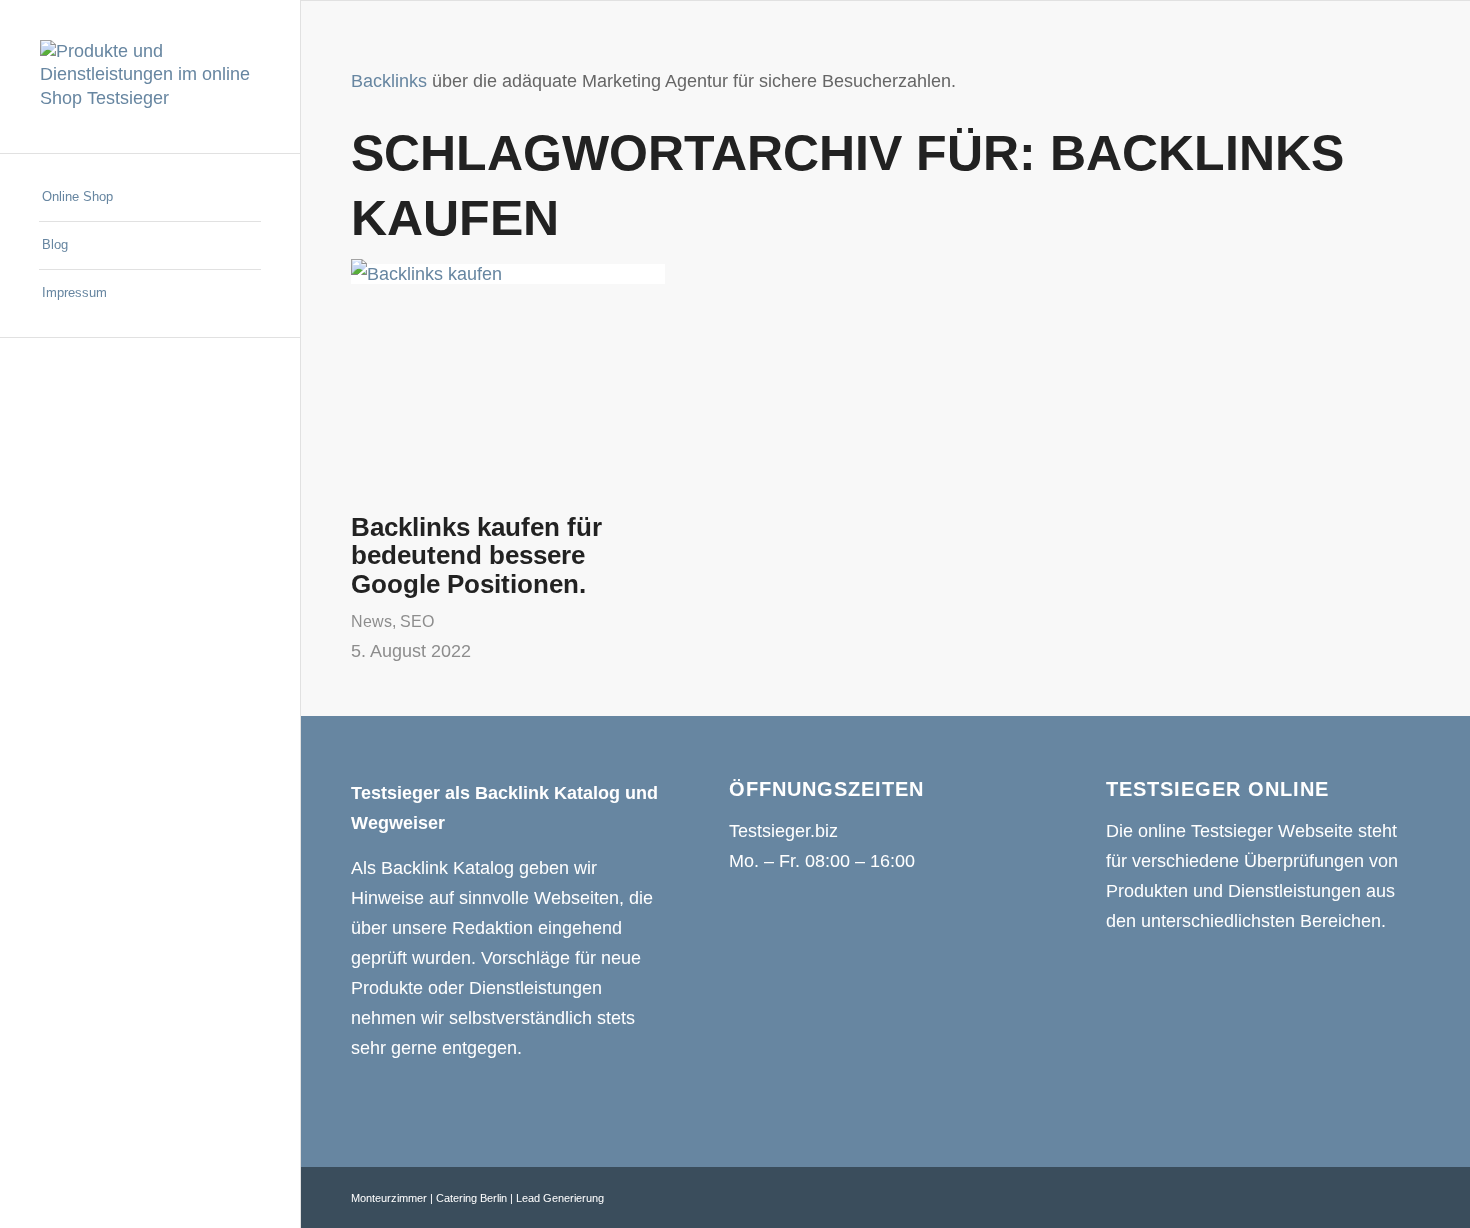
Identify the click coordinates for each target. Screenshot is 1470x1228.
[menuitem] (150, 198)
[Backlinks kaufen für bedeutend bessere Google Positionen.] (508, 274)
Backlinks (389, 81)
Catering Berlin (471, 1198)
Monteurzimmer (389, 1198)
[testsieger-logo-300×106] (150, 76)
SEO (417, 621)
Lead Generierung (560, 1198)
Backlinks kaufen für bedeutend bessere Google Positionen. (476, 555)
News (371, 621)
